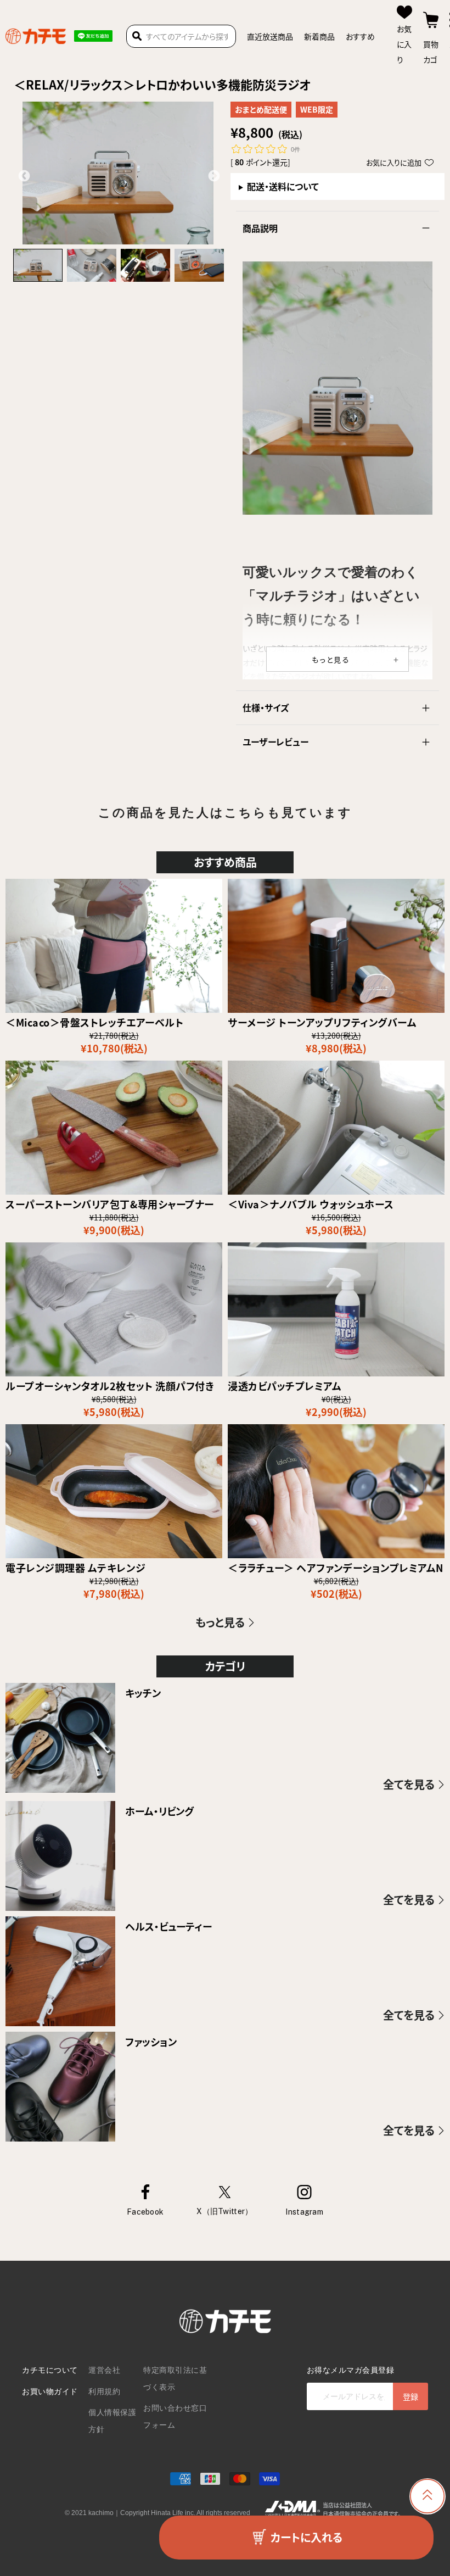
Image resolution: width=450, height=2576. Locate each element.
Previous (23, 175)
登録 (410, 2396)
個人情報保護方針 (112, 2421)
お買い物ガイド (50, 2391)
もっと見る (331, 659)
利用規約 (104, 2391)
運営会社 (104, 2370)
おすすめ (360, 36)
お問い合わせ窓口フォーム (175, 2416)
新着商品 (319, 36)
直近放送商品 (270, 36)
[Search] (137, 36)
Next (213, 175)
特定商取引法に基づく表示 (175, 2379)
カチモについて (50, 2370)
